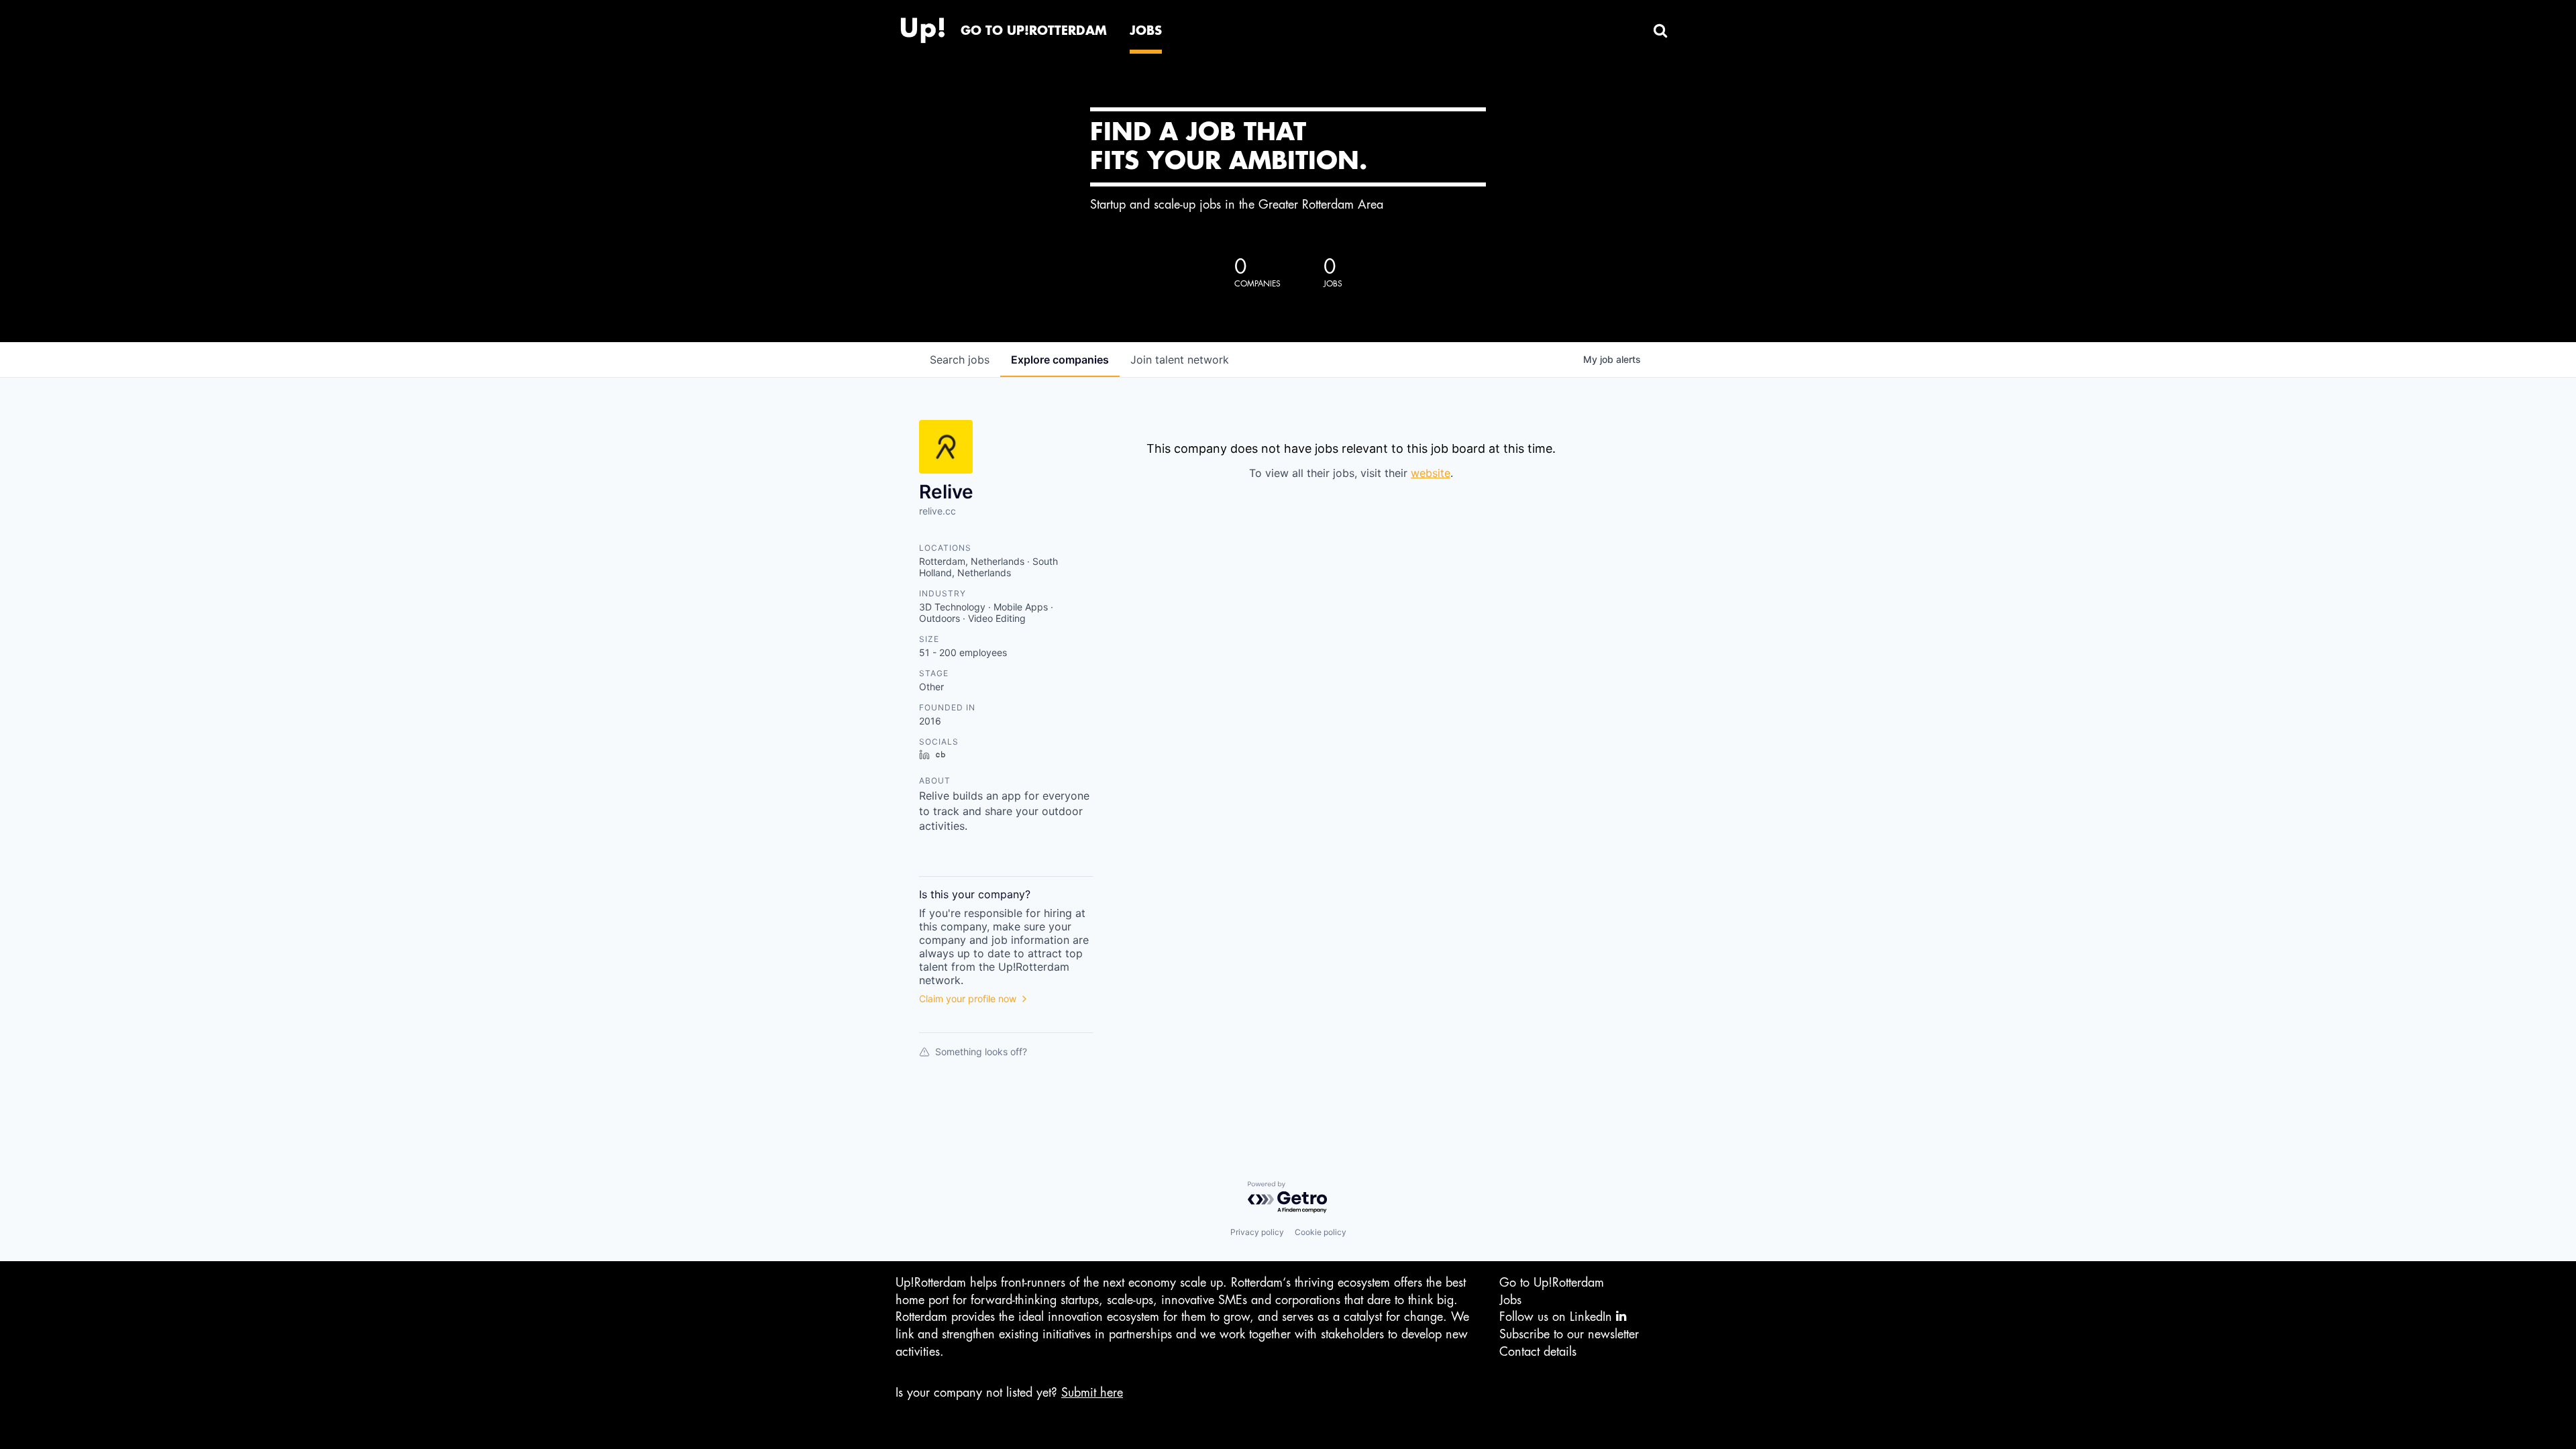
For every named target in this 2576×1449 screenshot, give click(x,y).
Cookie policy (1321, 1232)
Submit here (1092, 1393)
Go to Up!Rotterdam (1552, 1283)
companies (1060, 360)
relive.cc (937, 511)
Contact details (1538, 1352)
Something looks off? (981, 1052)
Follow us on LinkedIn (1558, 1317)
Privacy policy (1257, 1232)
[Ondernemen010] (922, 27)
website (1431, 473)
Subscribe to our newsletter (1569, 1334)
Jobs (1510, 1300)
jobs (960, 360)
